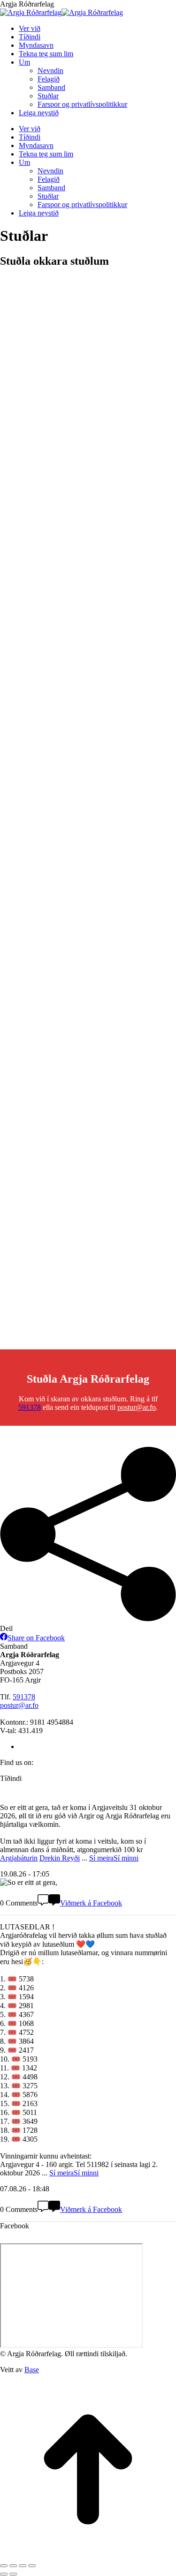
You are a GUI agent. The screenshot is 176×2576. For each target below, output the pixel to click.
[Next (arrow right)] (13, 2574)
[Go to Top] (88, 2555)
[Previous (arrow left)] (4, 2574)
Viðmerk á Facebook (91, 1903)
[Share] (13, 2566)
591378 (30, 1407)
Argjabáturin (19, 1858)
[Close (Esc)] (4, 2566)
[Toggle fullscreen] (23, 2566)
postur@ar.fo (137, 1407)
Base (32, 2370)
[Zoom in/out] (32, 2566)
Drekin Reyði (60, 1858)
